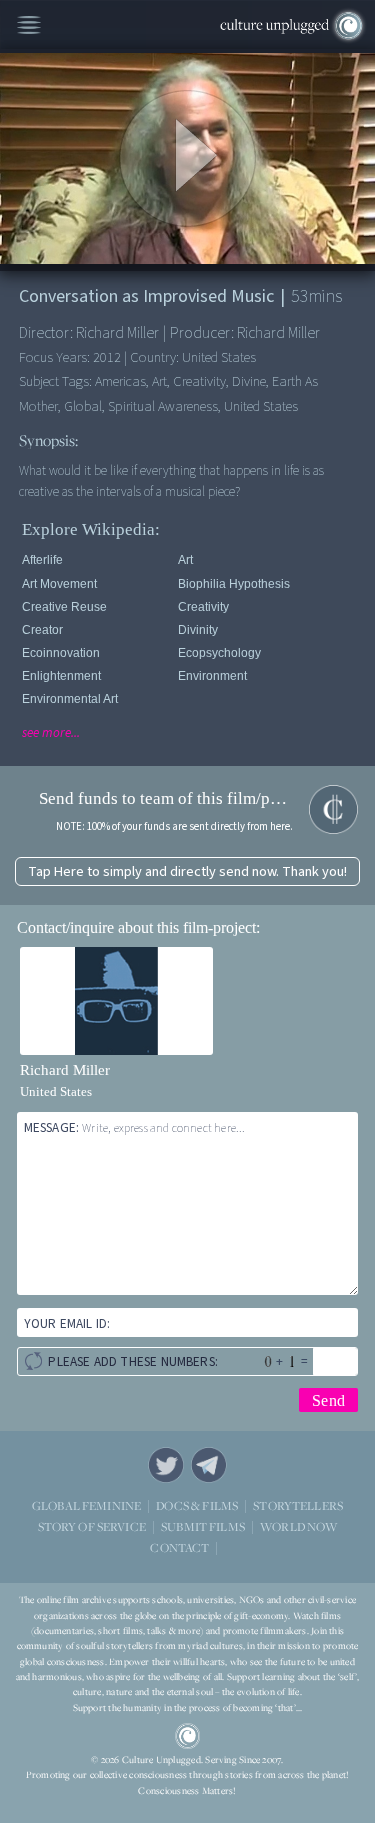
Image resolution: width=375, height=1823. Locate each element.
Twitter (166, 1465)
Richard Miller (65, 1070)
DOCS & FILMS (197, 1505)
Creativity (203, 607)
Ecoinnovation (61, 653)
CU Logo (188, 1736)
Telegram (209, 1465)
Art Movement (59, 584)
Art (185, 560)
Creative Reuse (64, 607)
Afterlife (42, 560)
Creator (42, 630)
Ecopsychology (219, 653)
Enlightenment (61, 676)
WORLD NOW (298, 1527)
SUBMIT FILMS (203, 1526)
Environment (212, 676)
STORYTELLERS (298, 1506)
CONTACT (179, 1547)
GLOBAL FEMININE (86, 1505)
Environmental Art (70, 699)
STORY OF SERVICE (92, 1526)
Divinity (198, 630)
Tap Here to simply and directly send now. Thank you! (187, 871)
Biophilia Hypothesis (234, 584)
